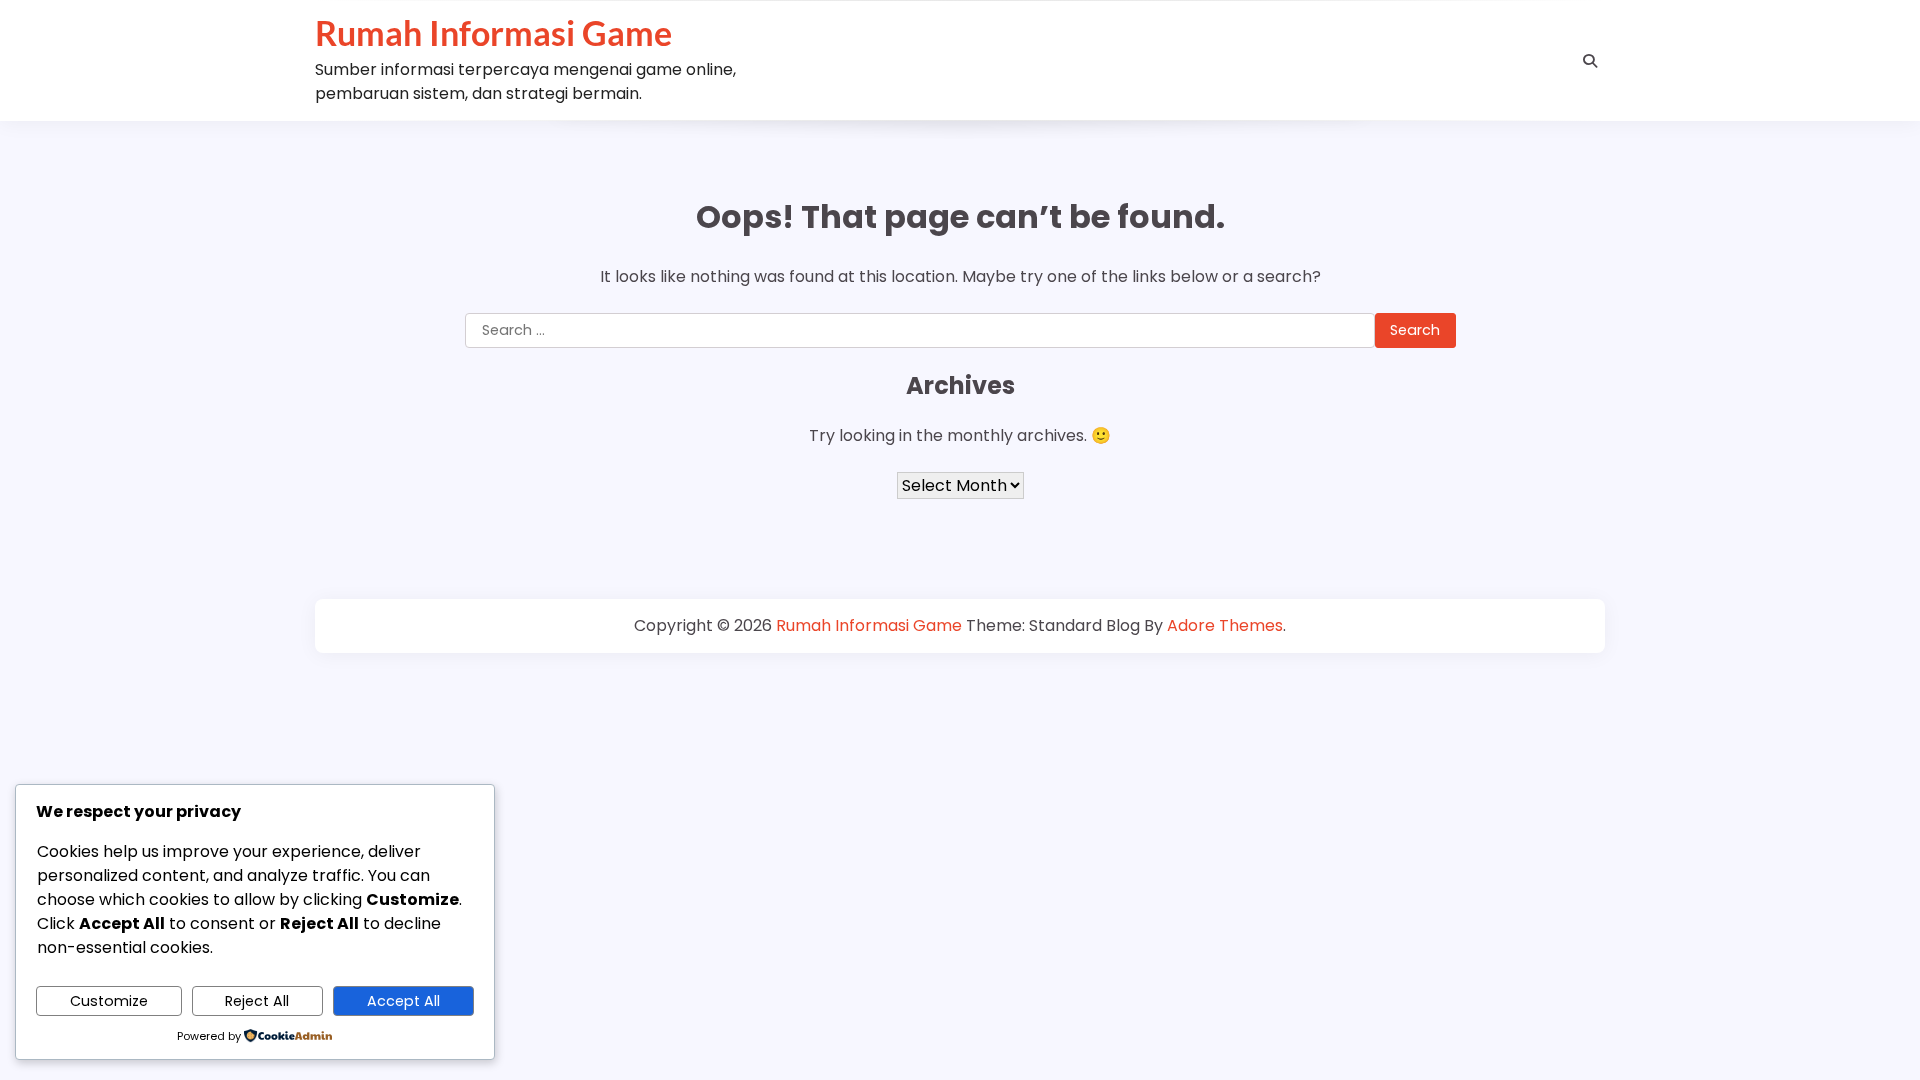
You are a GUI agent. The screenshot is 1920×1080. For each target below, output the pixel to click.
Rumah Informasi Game (493, 33)
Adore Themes (1225, 625)
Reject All (257, 1001)
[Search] (1590, 61)
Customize (109, 1001)
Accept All (403, 1001)
